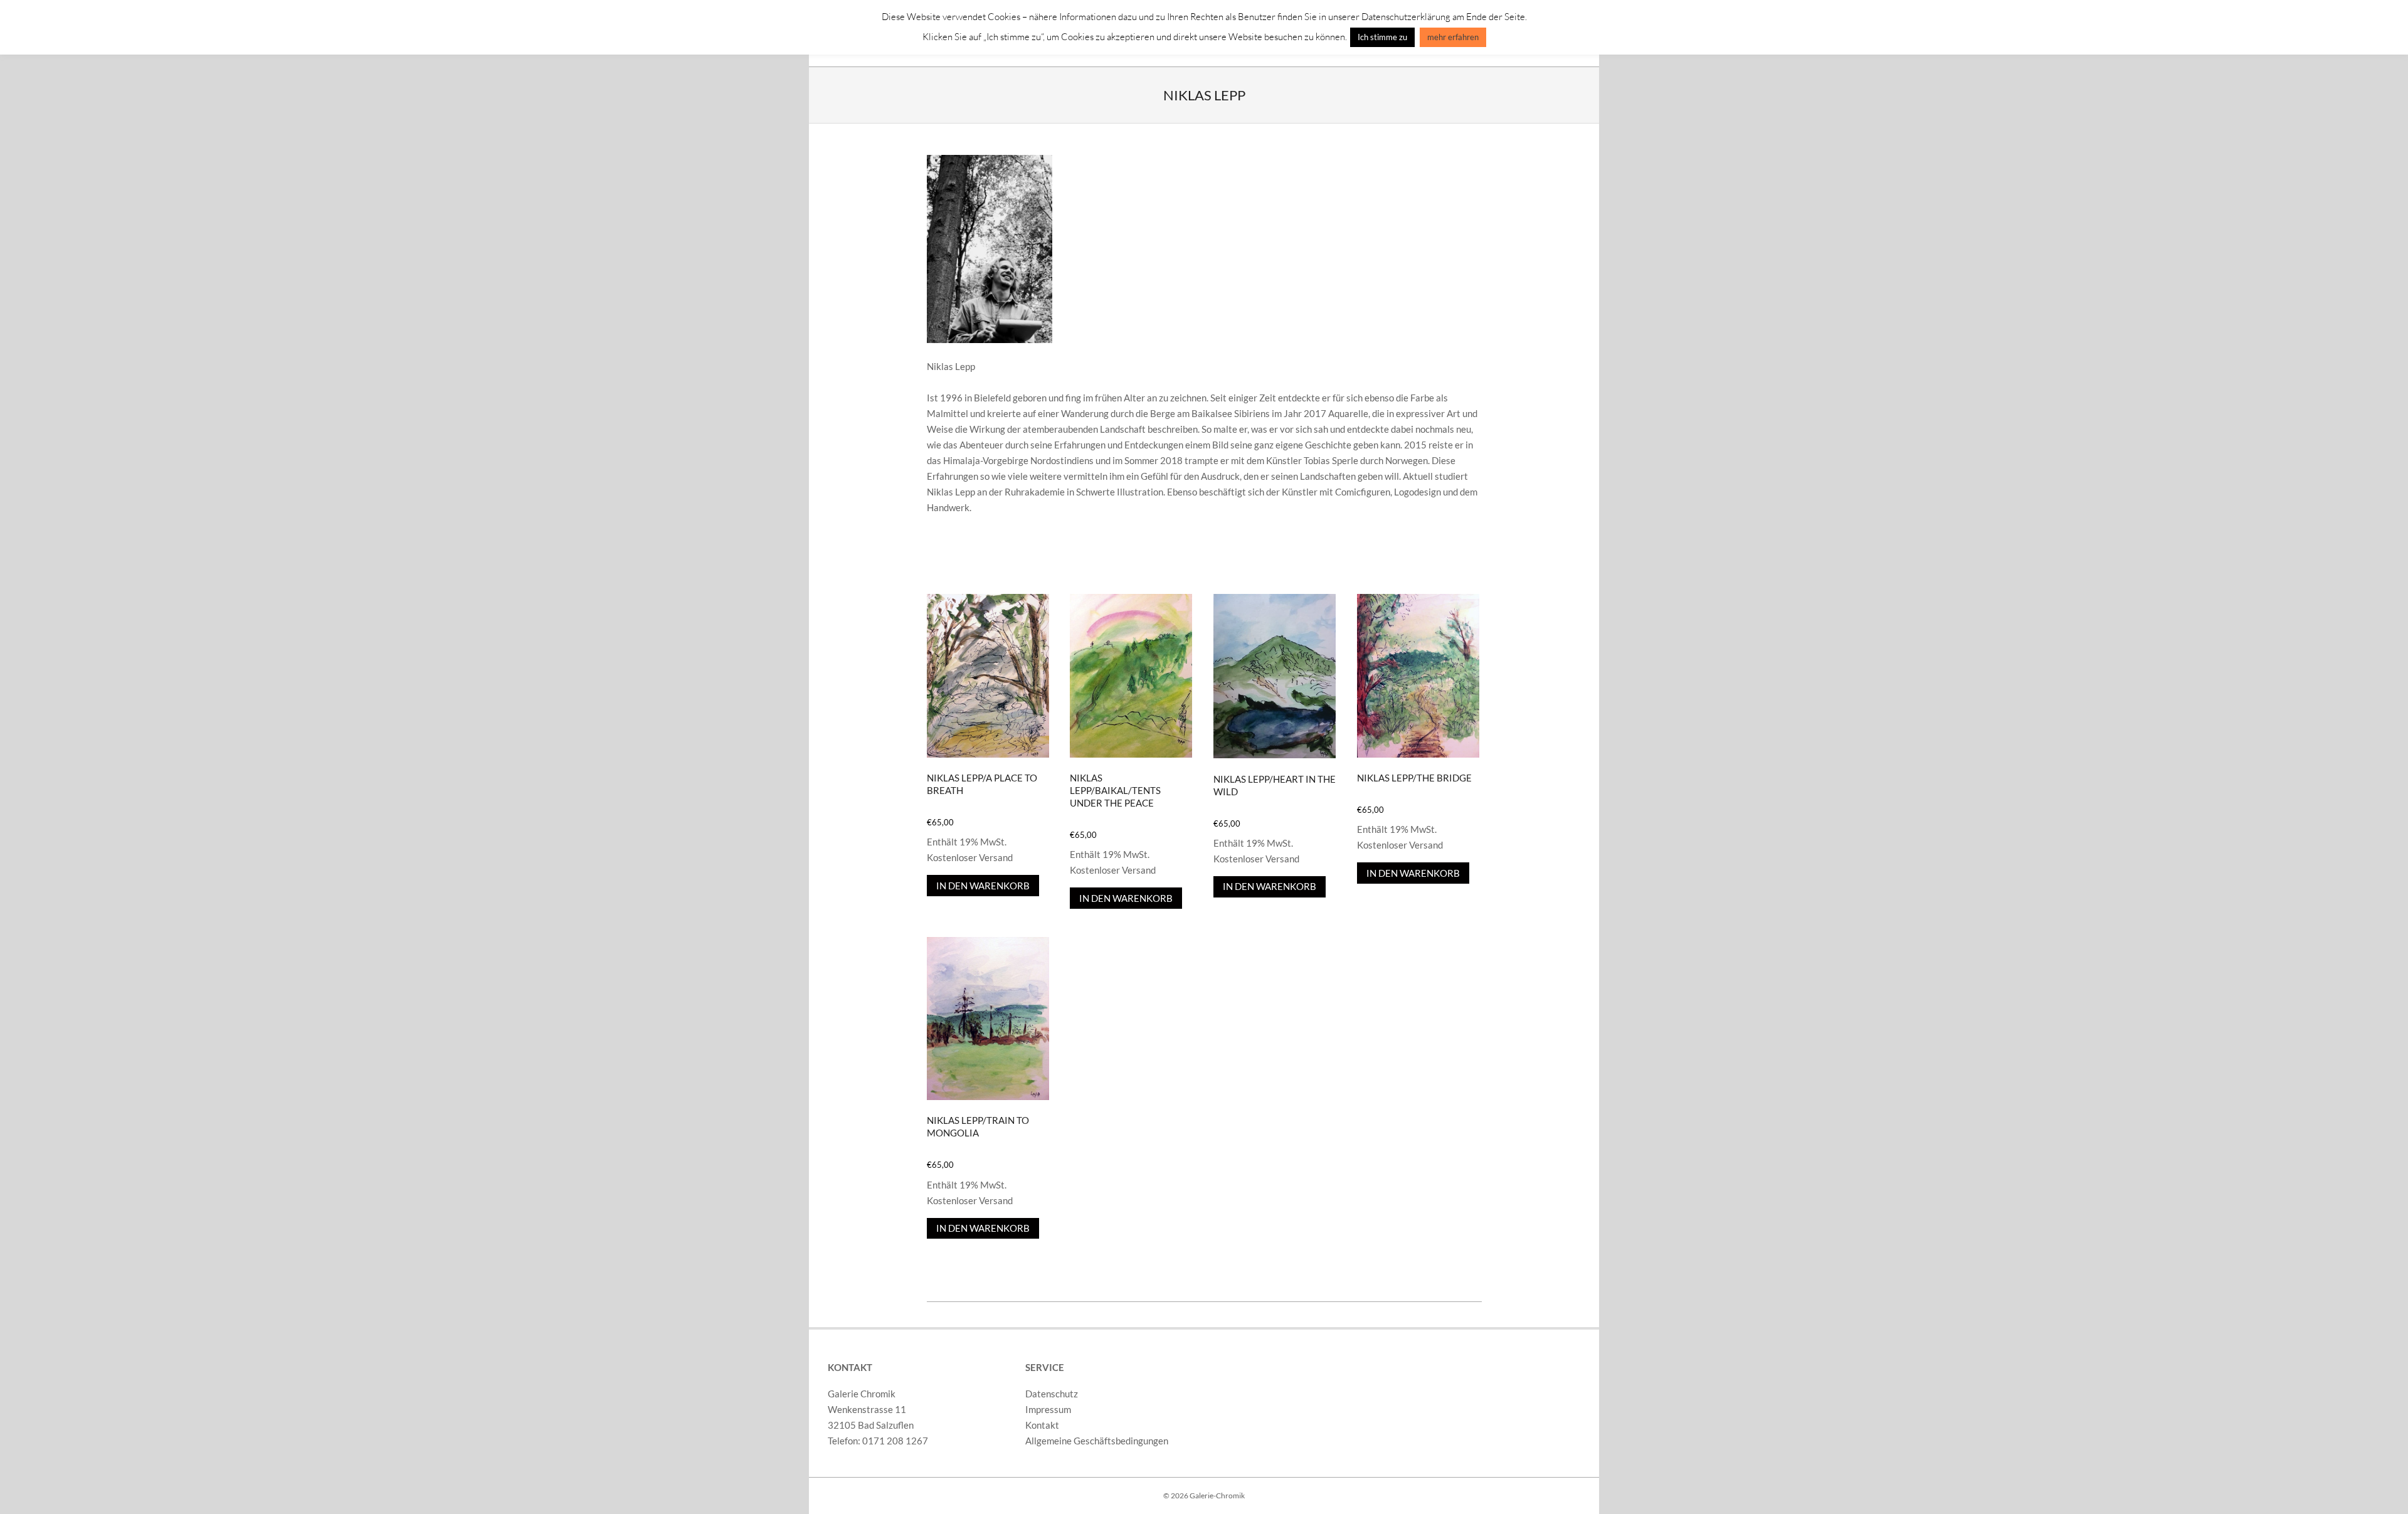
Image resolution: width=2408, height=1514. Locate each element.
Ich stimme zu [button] (1382, 37)
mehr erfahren (1453, 37)
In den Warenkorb (983, 886)
